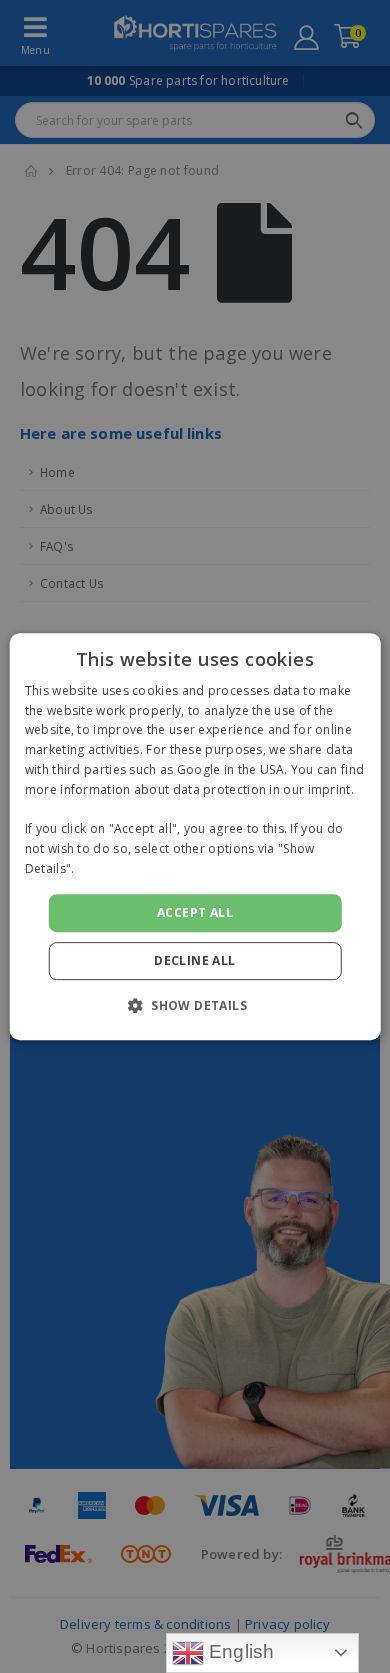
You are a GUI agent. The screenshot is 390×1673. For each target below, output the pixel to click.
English (239, 1651)
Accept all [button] (195, 912)
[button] (195, 1005)
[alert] (195, 836)
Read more (111, 868)
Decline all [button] (194, 960)
